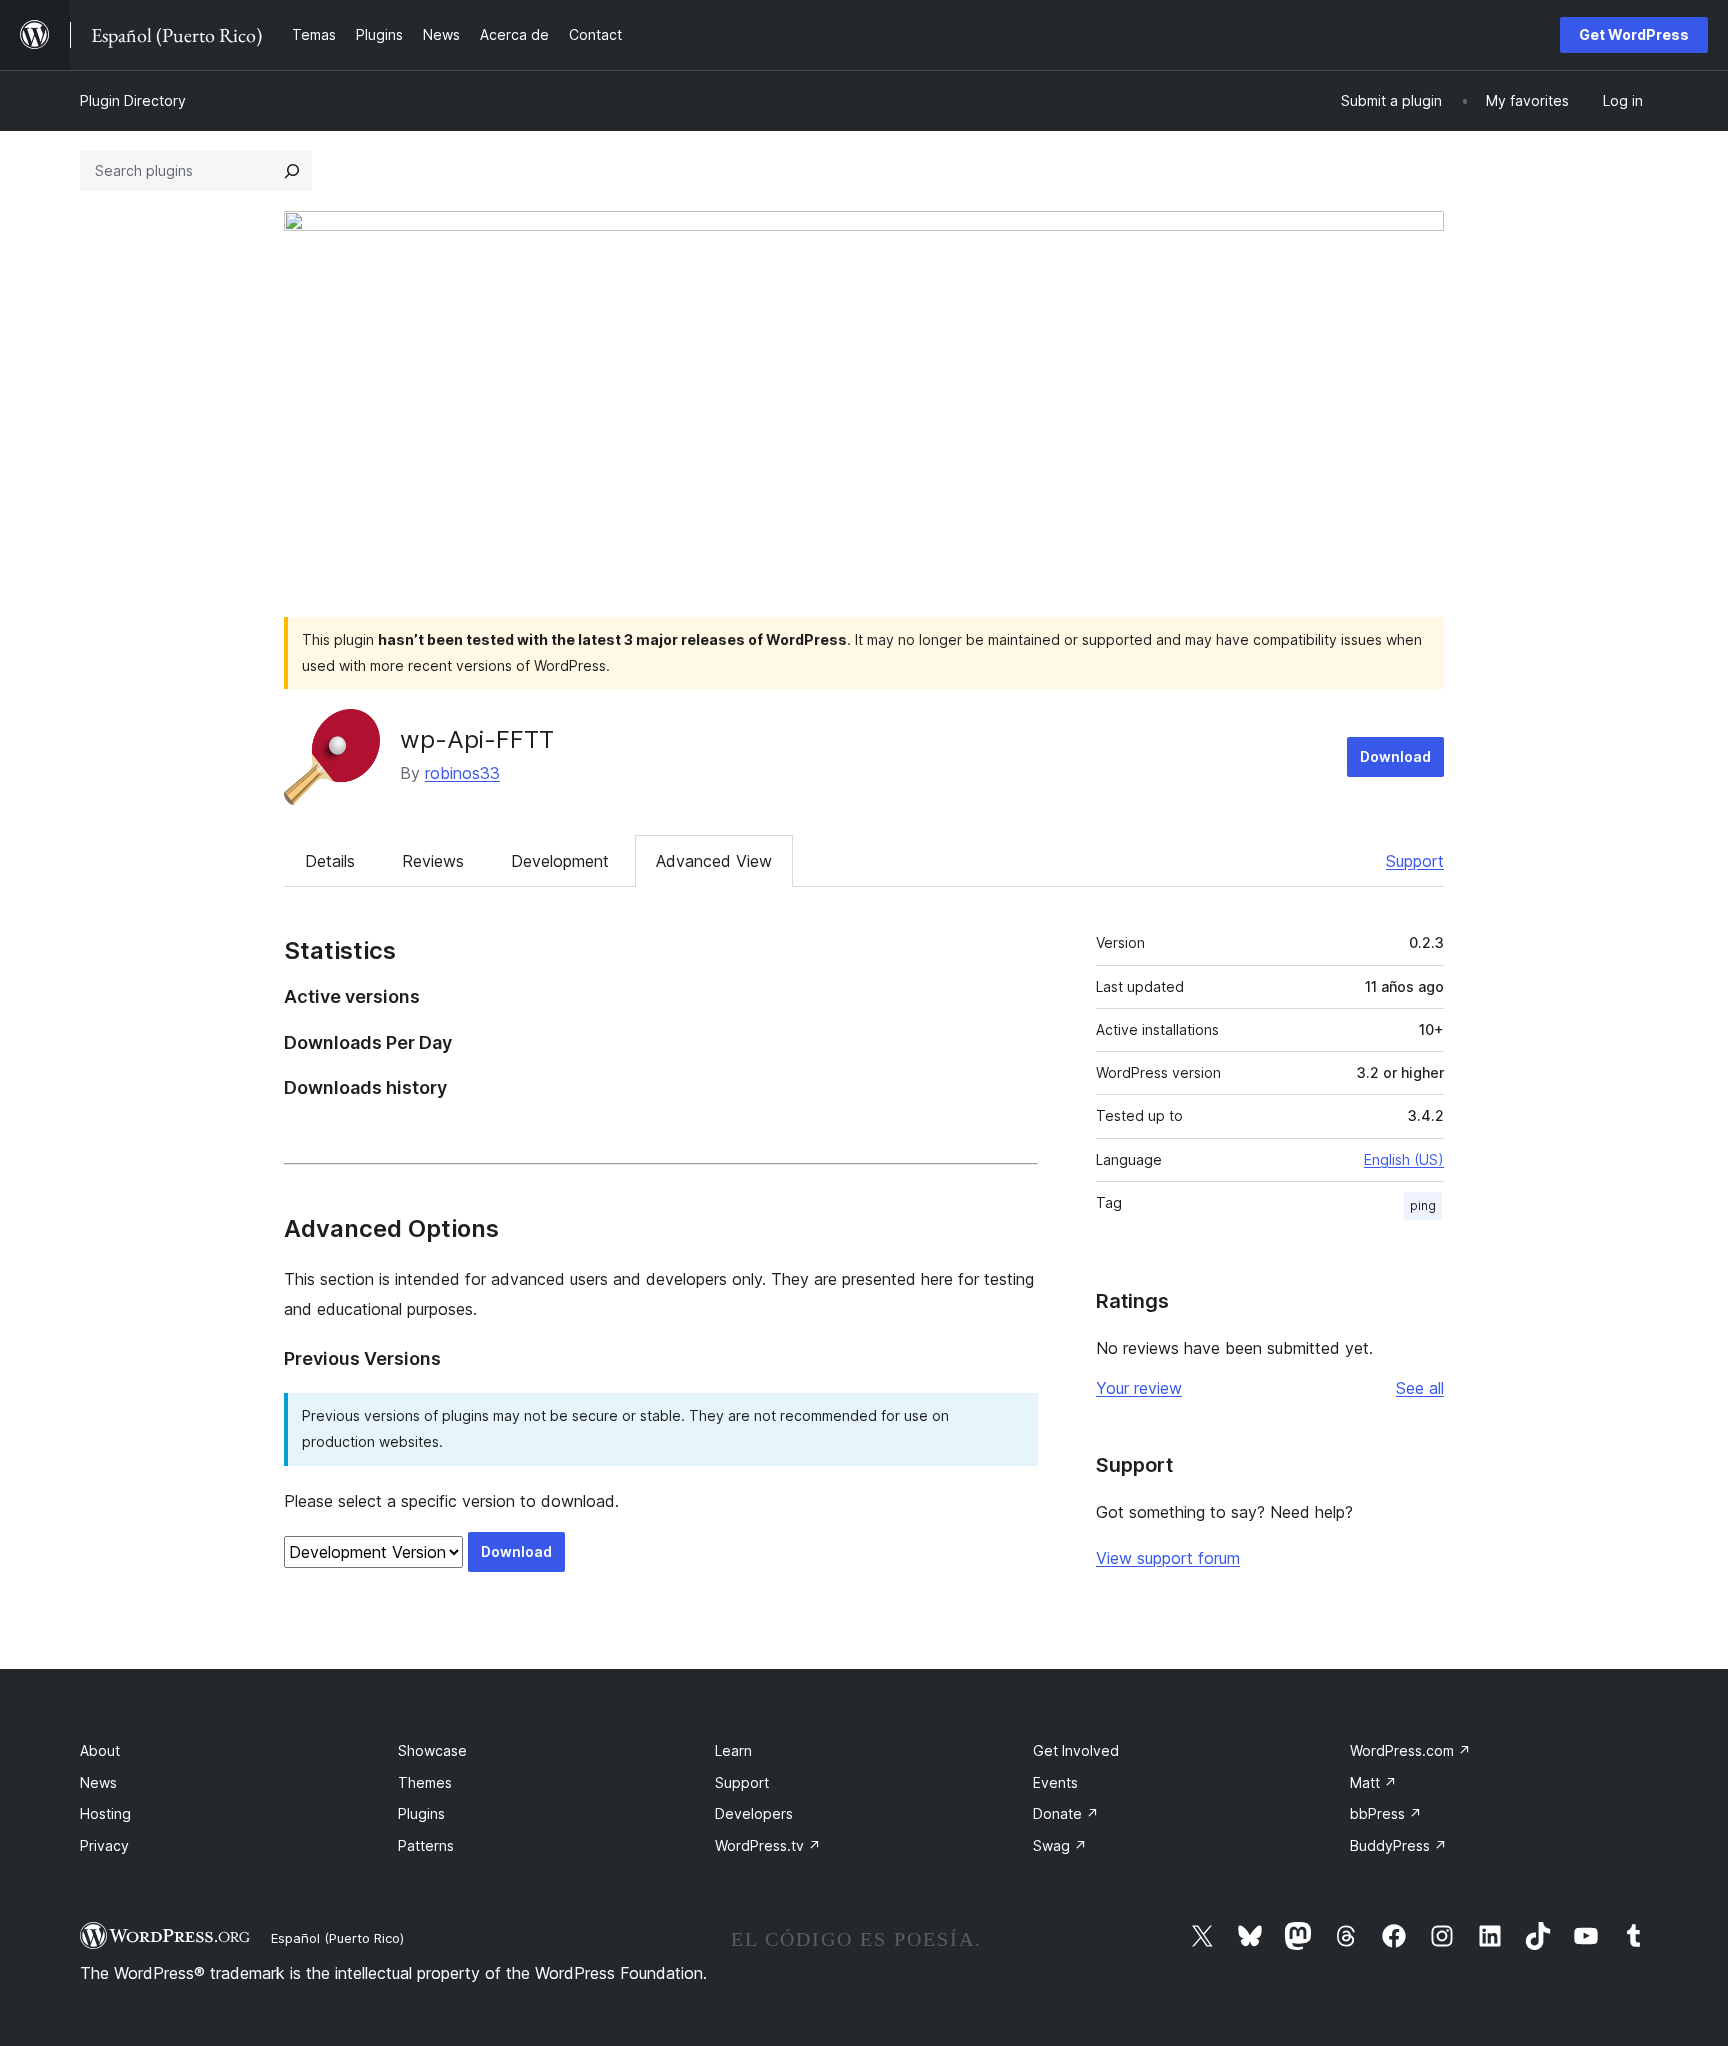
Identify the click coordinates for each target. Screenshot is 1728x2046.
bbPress (1386, 1813)
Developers (754, 1813)
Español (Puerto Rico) (337, 1938)
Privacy (104, 1845)
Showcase (432, 1750)
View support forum (1168, 1558)
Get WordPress (1634, 34)
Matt (1373, 1782)
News (98, 1782)
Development (560, 861)
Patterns (426, 1845)
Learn (733, 1750)
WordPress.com (1410, 1750)
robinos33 (462, 773)
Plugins (421, 1813)
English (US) (1404, 1159)
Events (1055, 1782)
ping (1423, 1205)
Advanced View (714, 861)
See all (1420, 1388)
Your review (1139, 1388)
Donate (1066, 1813)
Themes (425, 1782)
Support (1415, 861)
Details (330, 861)
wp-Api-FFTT (477, 739)
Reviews (433, 861)
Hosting (105, 1813)
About (100, 1750)
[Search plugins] (292, 171)
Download (1395, 756)
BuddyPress (1398, 1845)
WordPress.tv (768, 1845)
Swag (1060, 1845)
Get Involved (1076, 1750)
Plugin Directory (133, 100)
